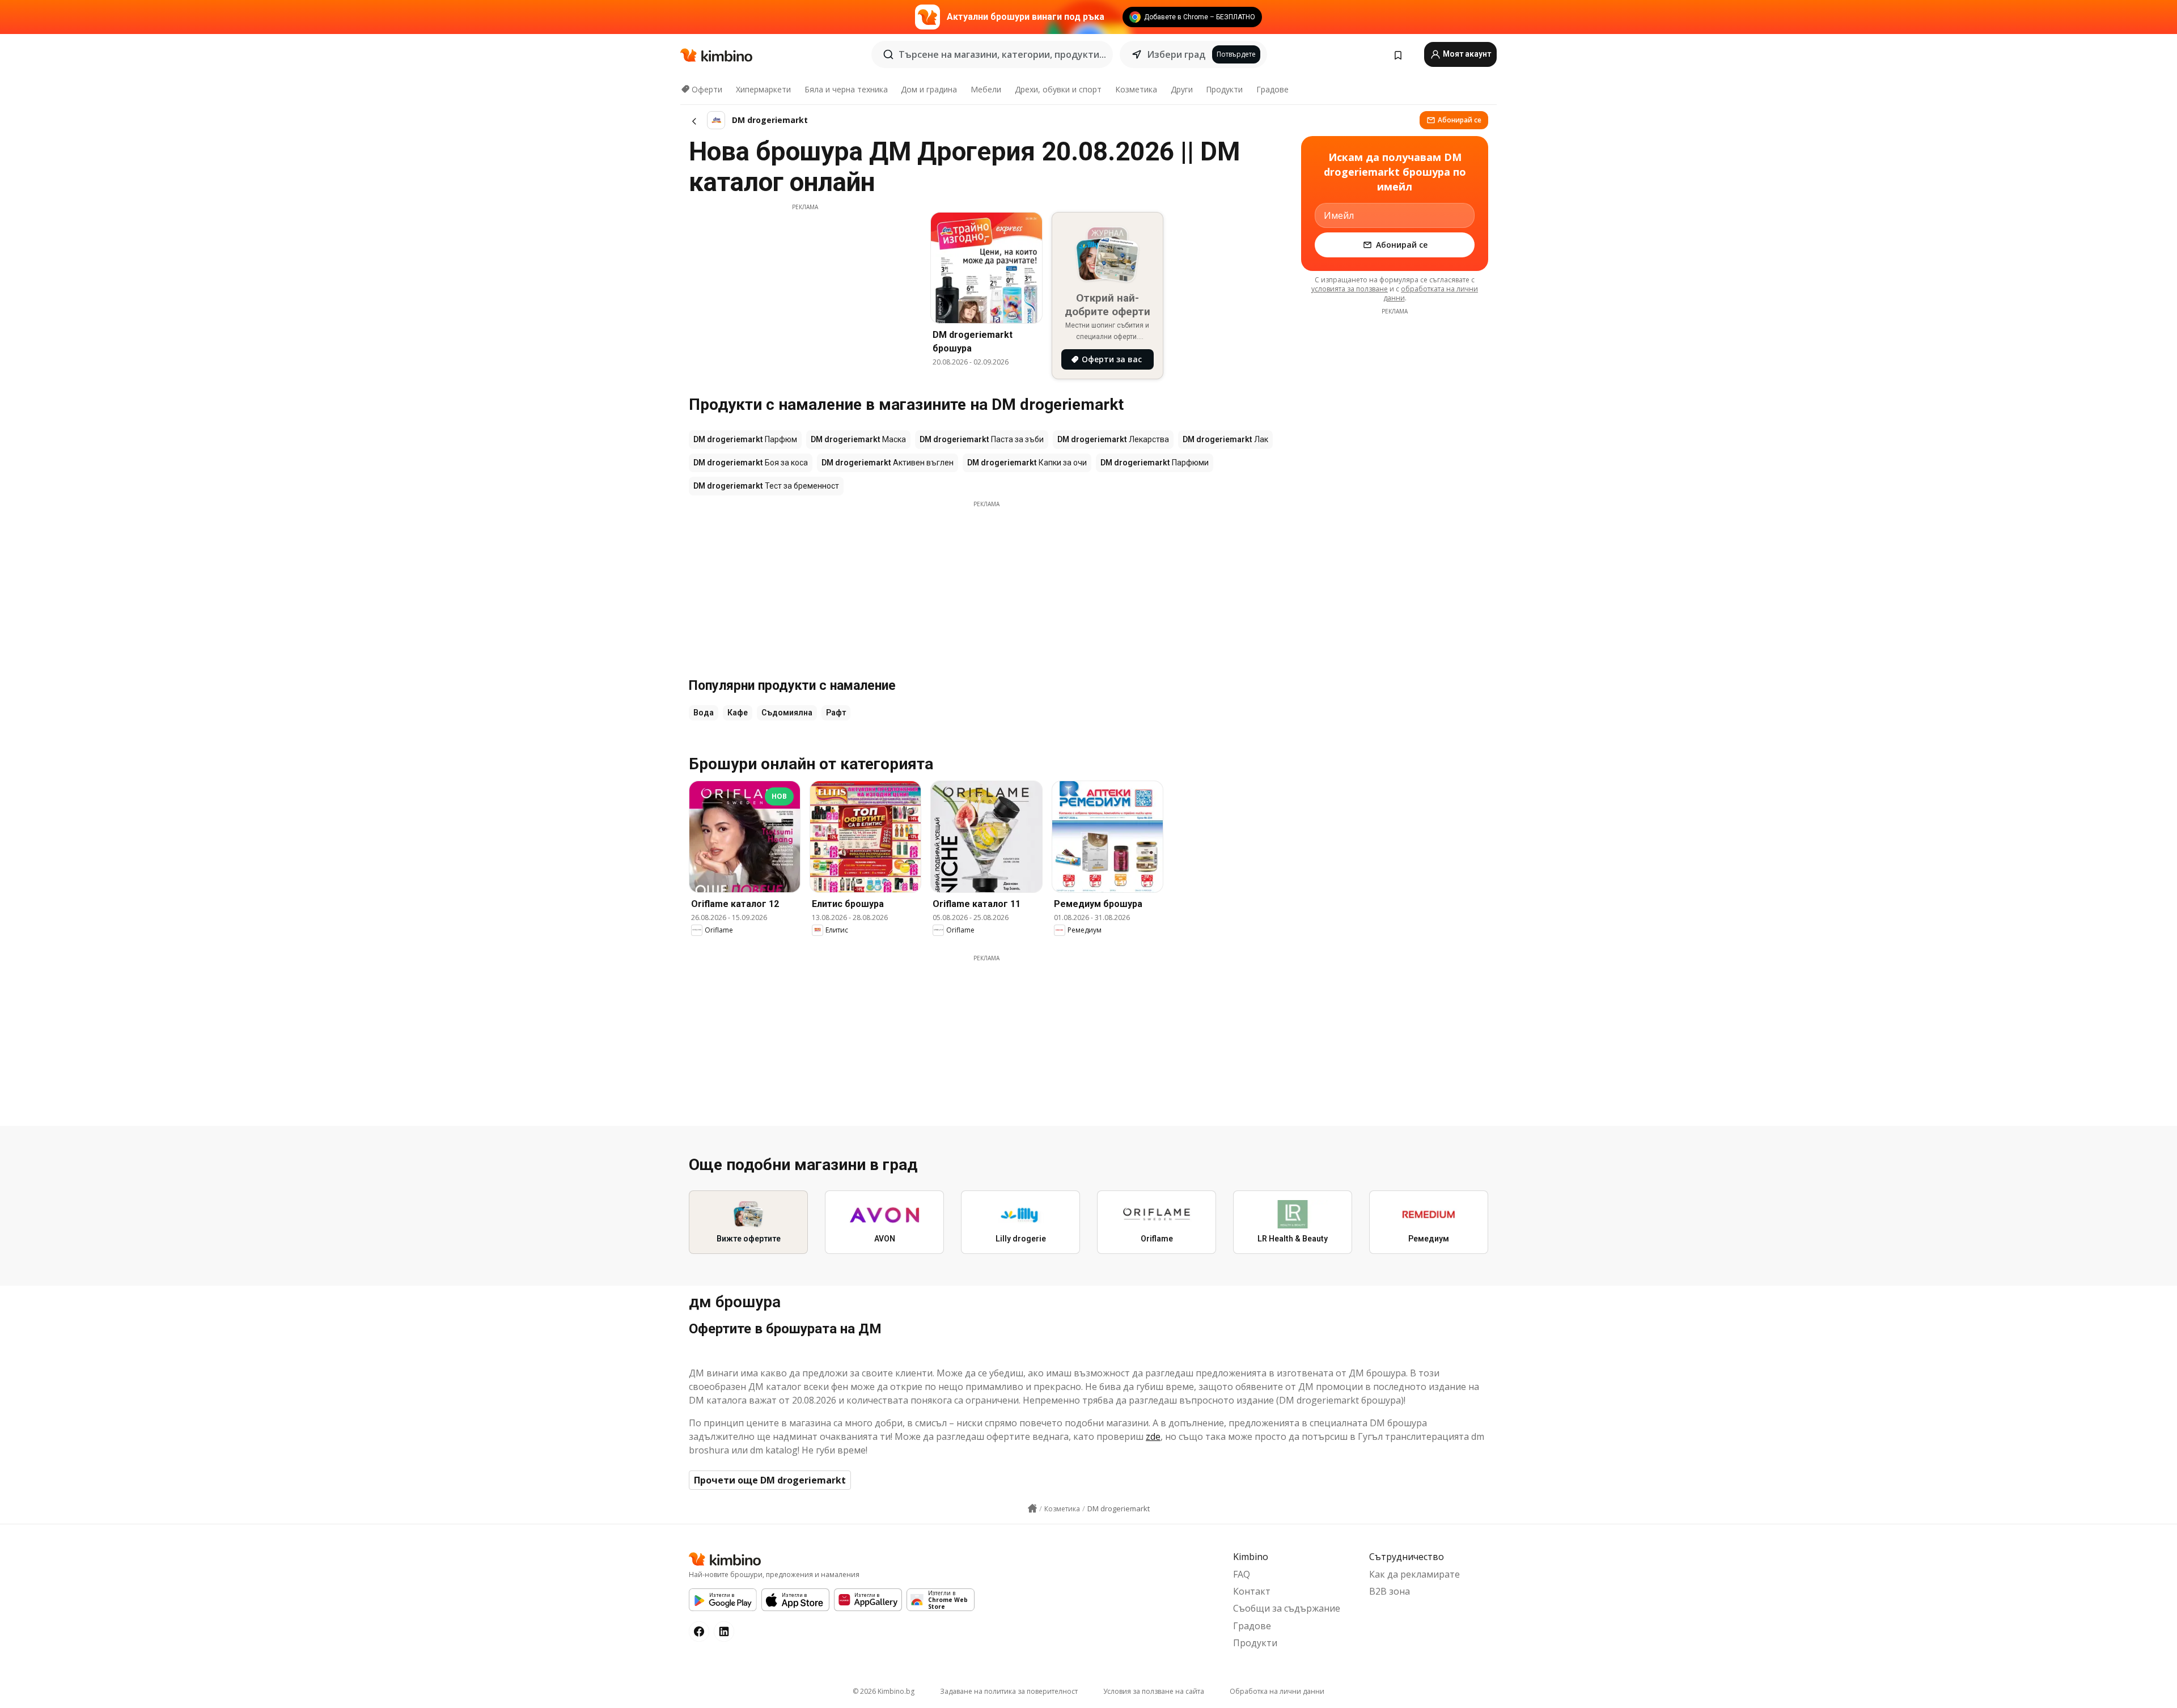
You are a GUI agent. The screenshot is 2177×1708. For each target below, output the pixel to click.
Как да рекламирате (1414, 1574)
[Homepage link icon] (1032, 1508)
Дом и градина (929, 89)
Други (1182, 89)
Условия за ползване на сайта (1154, 1691)
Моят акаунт (1466, 54)
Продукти (1224, 89)
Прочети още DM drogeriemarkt (770, 1480)
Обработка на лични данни (1277, 1691)
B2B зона (1390, 1591)
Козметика (1136, 89)
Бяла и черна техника (846, 89)
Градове (1272, 89)
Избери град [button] (1176, 54)
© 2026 (884, 1691)
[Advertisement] (805, 291)
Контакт (1252, 1591)
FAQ (1242, 1574)
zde (1153, 1436)
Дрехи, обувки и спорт (1058, 89)
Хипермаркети (763, 89)
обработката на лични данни (1431, 293)
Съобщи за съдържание (1287, 1608)
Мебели (986, 89)
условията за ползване (1350, 289)
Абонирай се (1460, 120)
